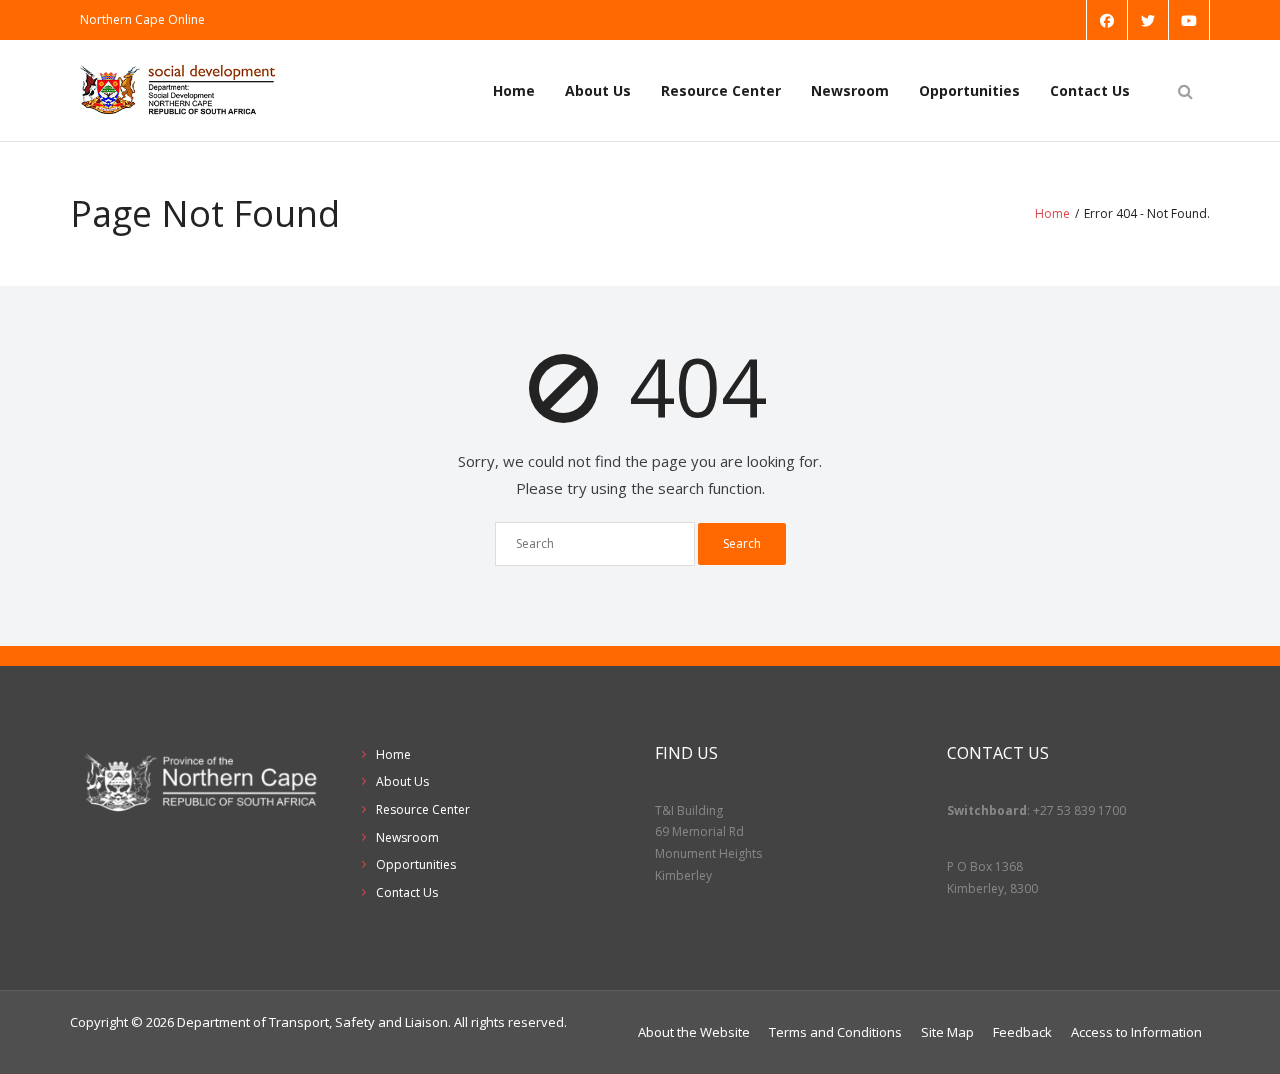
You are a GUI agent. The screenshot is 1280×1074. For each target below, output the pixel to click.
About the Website (694, 1032)
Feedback (1022, 1032)
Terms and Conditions (835, 1032)
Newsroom (850, 90)
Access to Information (1136, 1032)
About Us (598, 90)
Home (514, 90)
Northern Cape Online (142, 19)
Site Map (947, 1032)
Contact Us (1090, 90)
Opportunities (969, 90)
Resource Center (721, 90)
